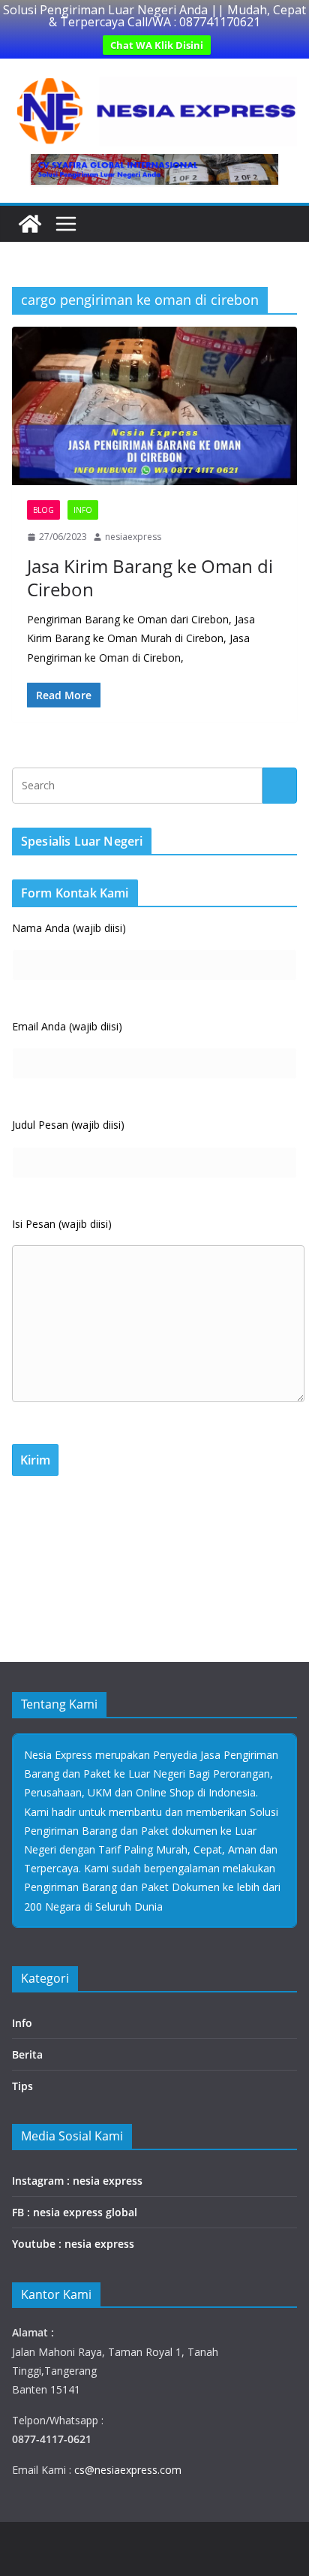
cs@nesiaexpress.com (126, 2470)
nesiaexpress (133, 537)
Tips (22, 2086)
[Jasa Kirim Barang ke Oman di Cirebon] (154, 406)
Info (83, 510)
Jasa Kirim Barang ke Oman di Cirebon (150, 578)
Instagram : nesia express (77, 2181)
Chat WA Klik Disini (157, 45)
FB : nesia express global (75, 2212)
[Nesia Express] (30, 224)
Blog (43, 510)
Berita (27, 2054)
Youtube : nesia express (73, 2244)
